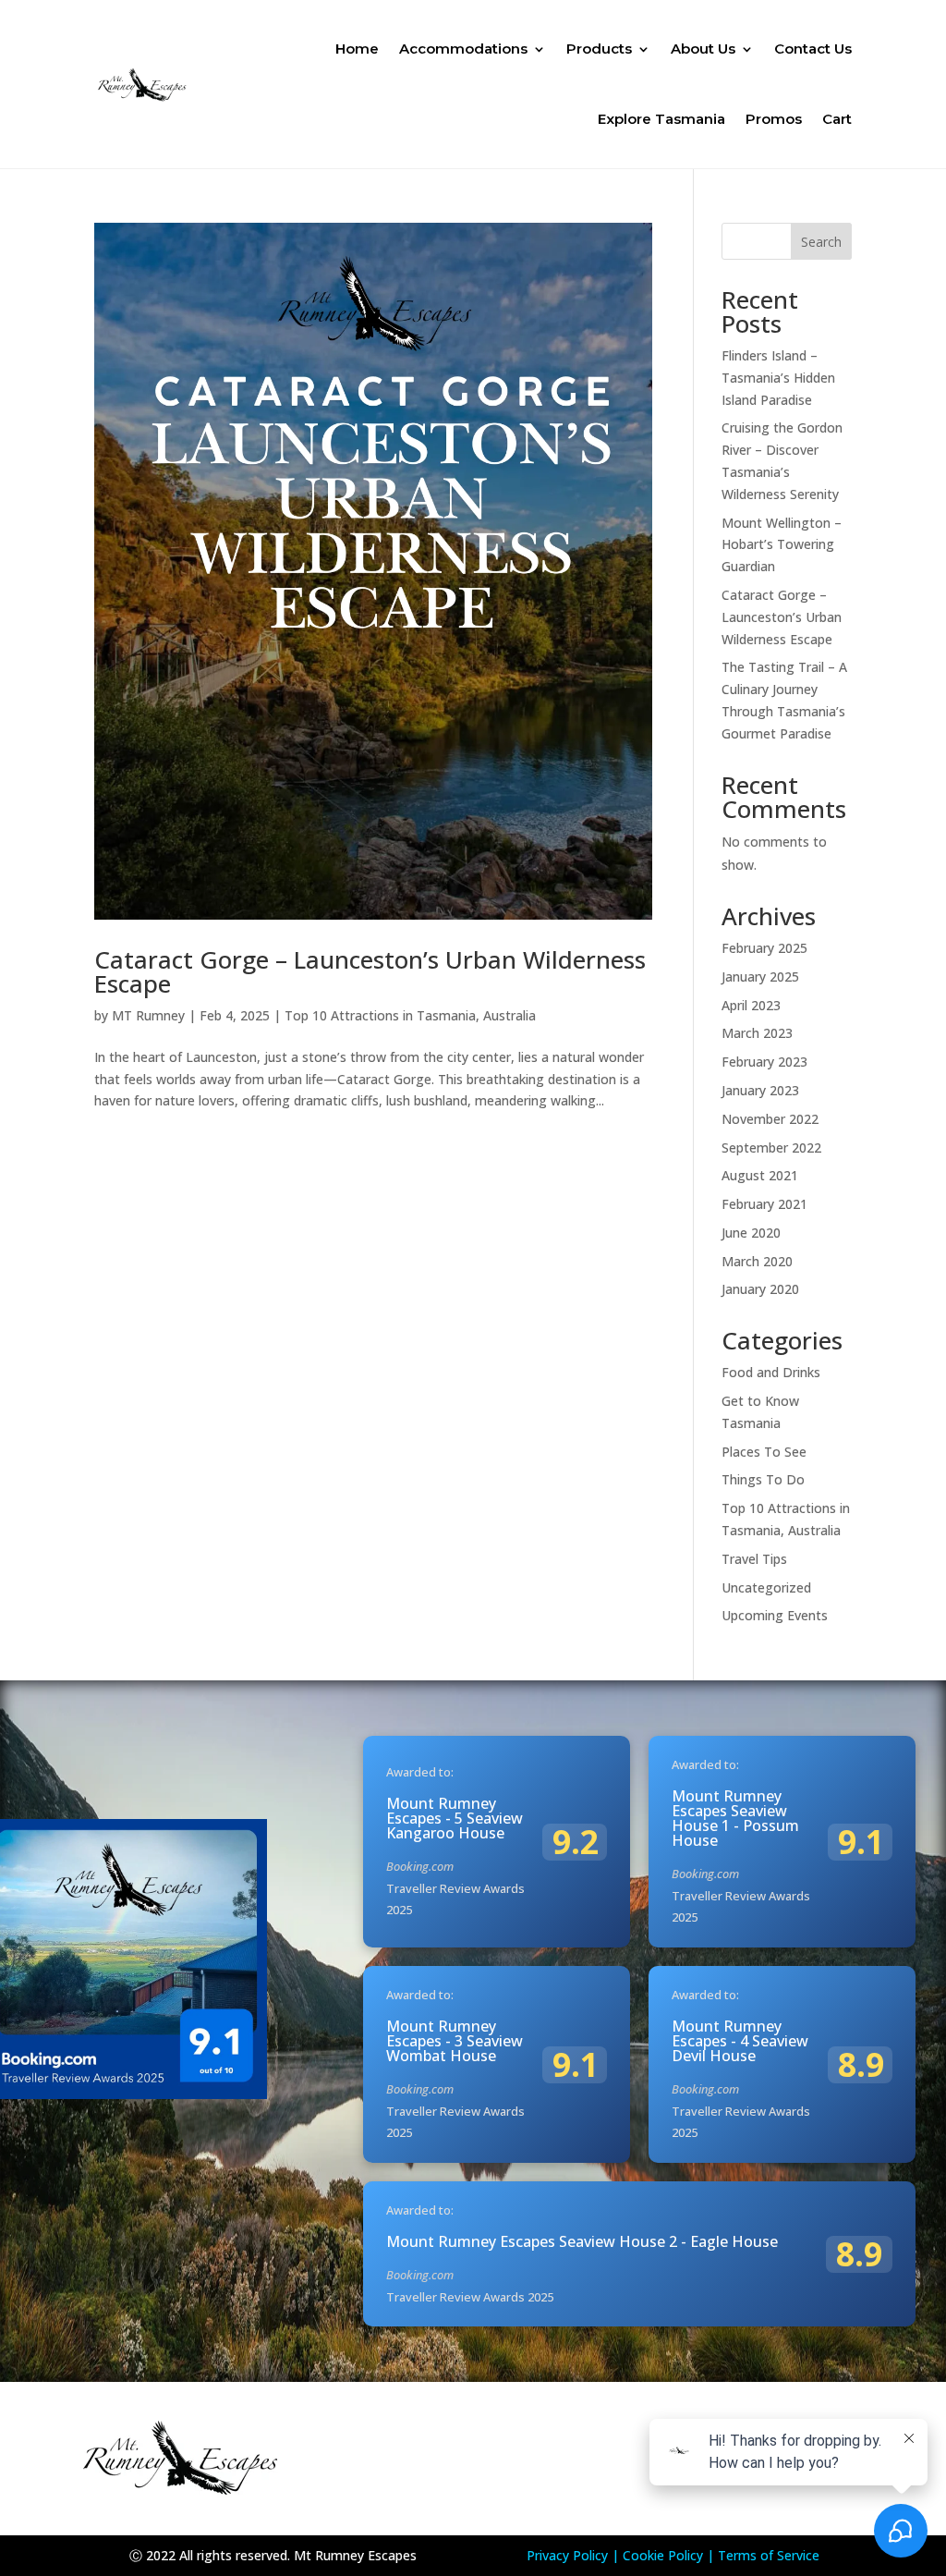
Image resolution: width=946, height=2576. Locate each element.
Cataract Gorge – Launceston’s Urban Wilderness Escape (370, 971)
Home (357, 49)
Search (821, 242)
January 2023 (760, 1090)
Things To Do (763, 1479)
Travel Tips (754, 1559)
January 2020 (760, 1289)
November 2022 (770, 1119)
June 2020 (751, 1233)
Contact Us (813, 49)
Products (599, 49)
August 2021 (760, 1175)
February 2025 (764, 948)
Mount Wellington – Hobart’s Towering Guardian (782, 545)
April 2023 (751, 1005)
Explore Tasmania (661, 119)
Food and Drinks (771, 1372)
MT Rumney (148, 1015)
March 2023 (757, 1033)
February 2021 (764, 1204)
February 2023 (764, 1062)
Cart (837, 119)
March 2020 (757, 1261)
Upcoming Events (775, 1615)
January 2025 (760, 977)
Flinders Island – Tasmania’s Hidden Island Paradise (778, 378)
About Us (703, 49)
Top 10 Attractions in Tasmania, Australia (410, 1015)
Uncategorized (766, 1587)
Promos (774, 119)
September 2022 (771, 1148)
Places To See (764, 1452)
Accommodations (463, 49)
